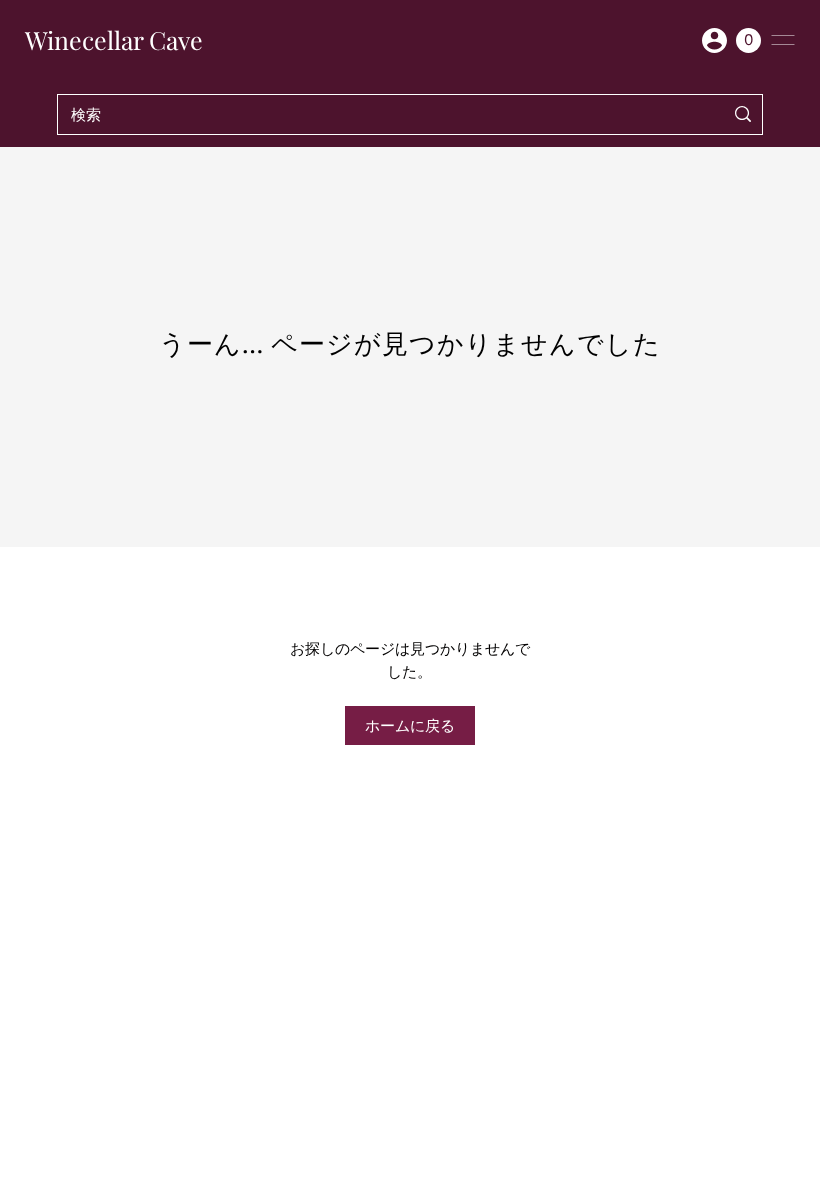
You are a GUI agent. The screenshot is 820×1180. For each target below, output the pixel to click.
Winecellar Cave (114, 40)
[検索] (743, 114)
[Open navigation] (783, 40)
